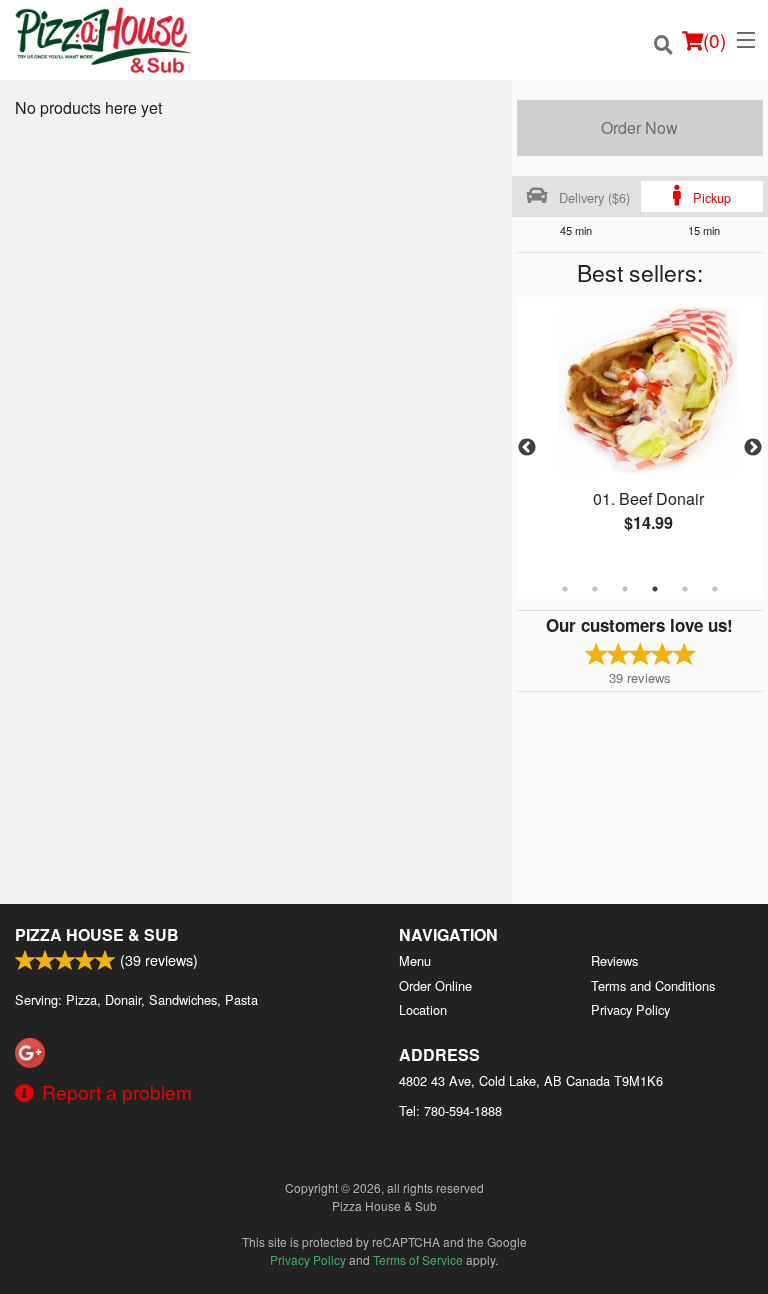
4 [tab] (655, 589)
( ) (714, 39)
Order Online (435, 985)
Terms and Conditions (653, 985)
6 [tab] (715, 589)
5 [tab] (685, 589)
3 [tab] (625, 589)
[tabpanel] (640, 436)
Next (753, 448)
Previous (527, 448)
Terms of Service (418, 1259)
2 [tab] (595, 589)
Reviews (614, 960)
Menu (415, 960)
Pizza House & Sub (97, 934)
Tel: (450, 1110)
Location (423, 1009)
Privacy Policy (630, 1009)
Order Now (639, 127)
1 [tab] (565, 589)
